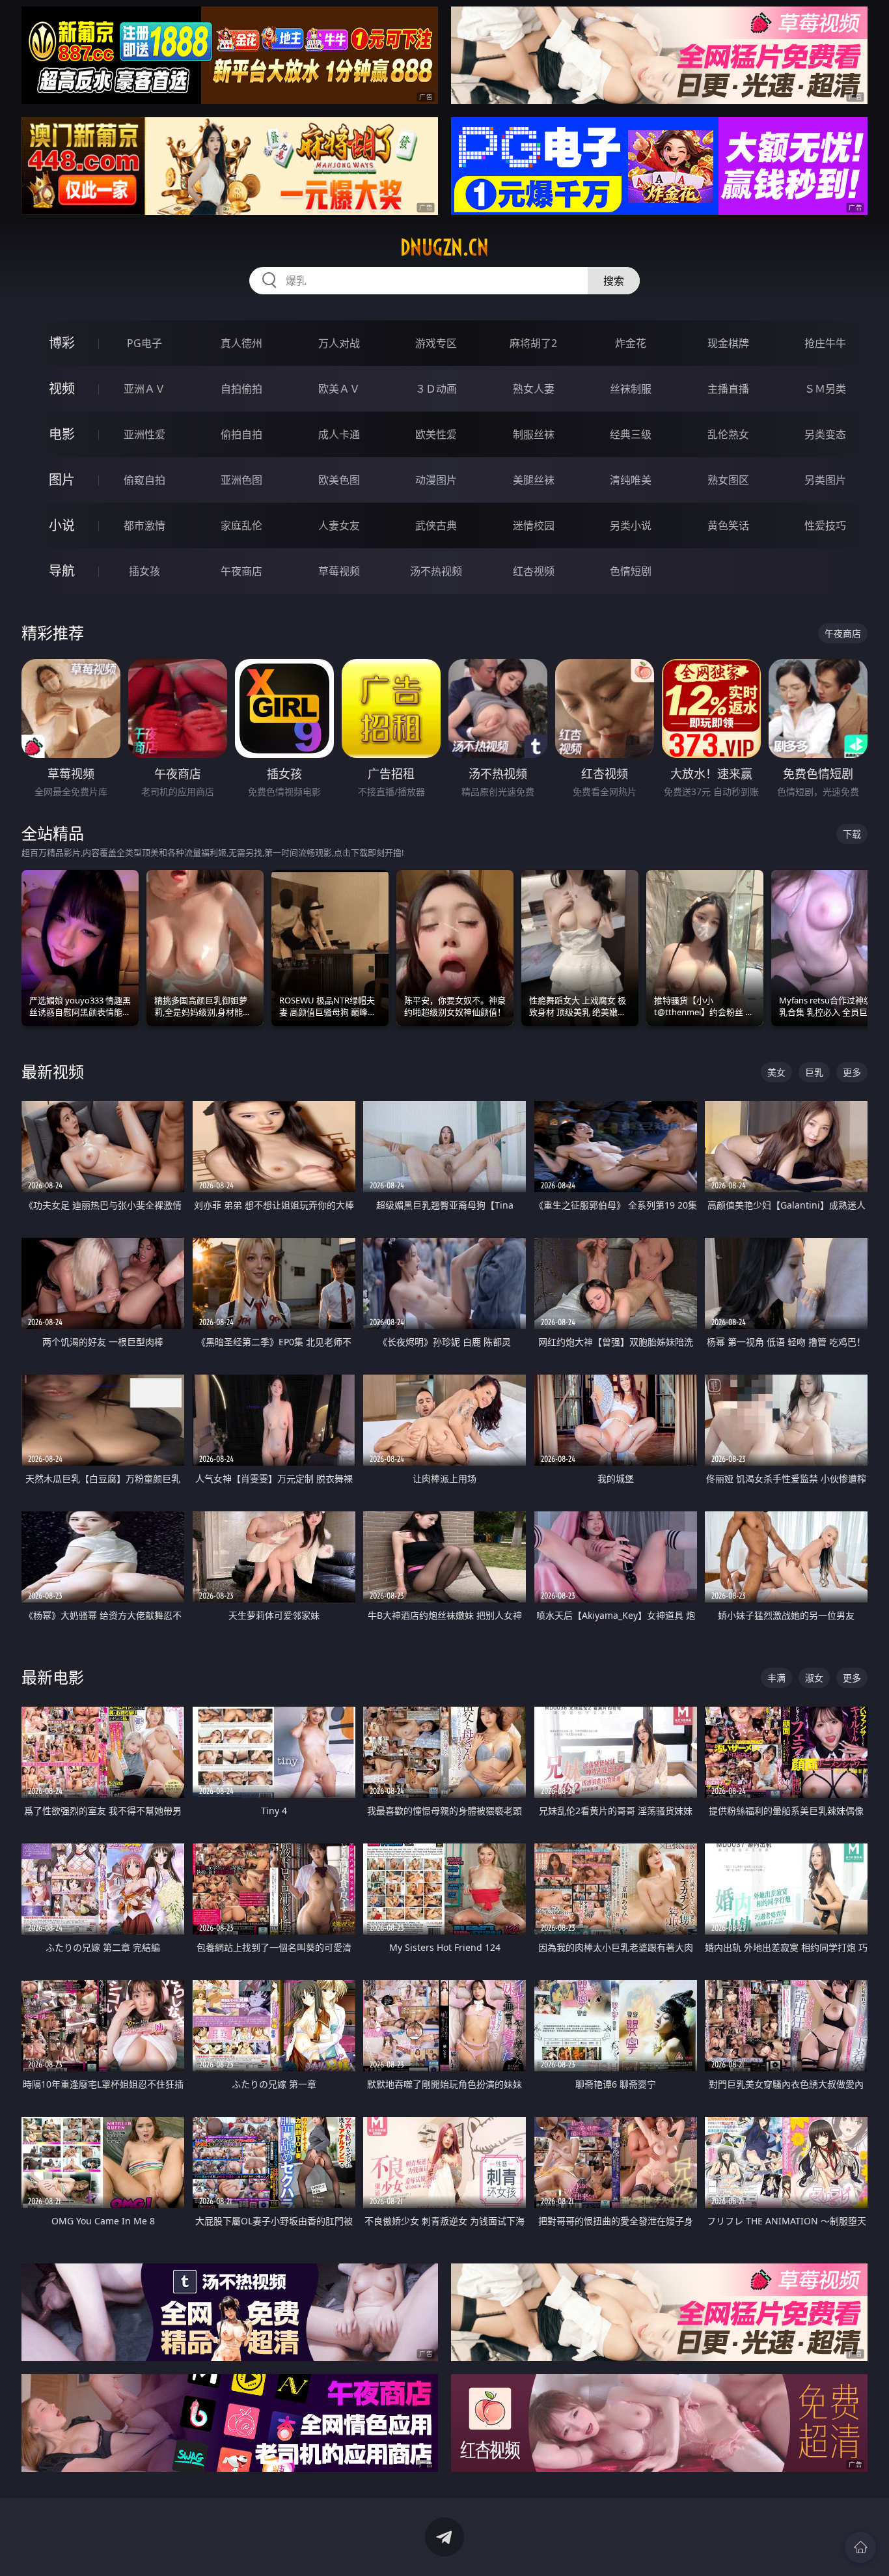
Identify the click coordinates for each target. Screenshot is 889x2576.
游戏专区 (436, 343)
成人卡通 (339, 434)
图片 (62, 480)
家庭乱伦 (241, 525)
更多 (852, 1072)
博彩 (62, 343)
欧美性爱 (436, 434)
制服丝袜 (534, 434)
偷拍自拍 (241, 434)
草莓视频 (339, 571)
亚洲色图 (241, 480)
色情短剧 (631, 571)
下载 (852, 834)
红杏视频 (534, 571)
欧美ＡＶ (339, 389)
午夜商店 (241, 571)
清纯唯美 (631, 480)
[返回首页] (860, 2547)
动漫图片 (436, 480)
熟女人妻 (534, 389)
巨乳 (814, 1072)
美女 (776, 1072)
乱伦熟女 (728, 434)
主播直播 (728, 389)
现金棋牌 (728, 343)
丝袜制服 (631, 389)
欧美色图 (339, 480)
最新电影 (53, 1677)
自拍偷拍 (241, 389)
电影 (62, 434)
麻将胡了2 (533, 343)
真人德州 (241, 343)
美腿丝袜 (534, 480)
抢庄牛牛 (825, 343)
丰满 (776, 1678)
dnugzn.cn (444, 247)
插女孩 (144, 571)
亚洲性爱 (144, 434)
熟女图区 (728, 480)
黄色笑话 (728, 525)
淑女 (814, 1678)
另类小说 (631, 525)
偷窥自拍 (144, 480)
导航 (62, 571)
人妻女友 (339, 525)
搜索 (614, 281)
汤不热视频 (436, 571)
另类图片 (825, 480)
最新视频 (53, 1071)
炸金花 (631, 343)
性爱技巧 (825, 525)
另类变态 (825, 434)
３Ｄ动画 (436, 389)
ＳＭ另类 (825, 389)
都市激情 (144, 525)
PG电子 (144, 343)
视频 (62, 388)
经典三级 (631, 434)
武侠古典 (436, 525)
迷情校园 (534, 525)
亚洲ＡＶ (144, 389)
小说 (62, 525)
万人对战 (339, 343)
